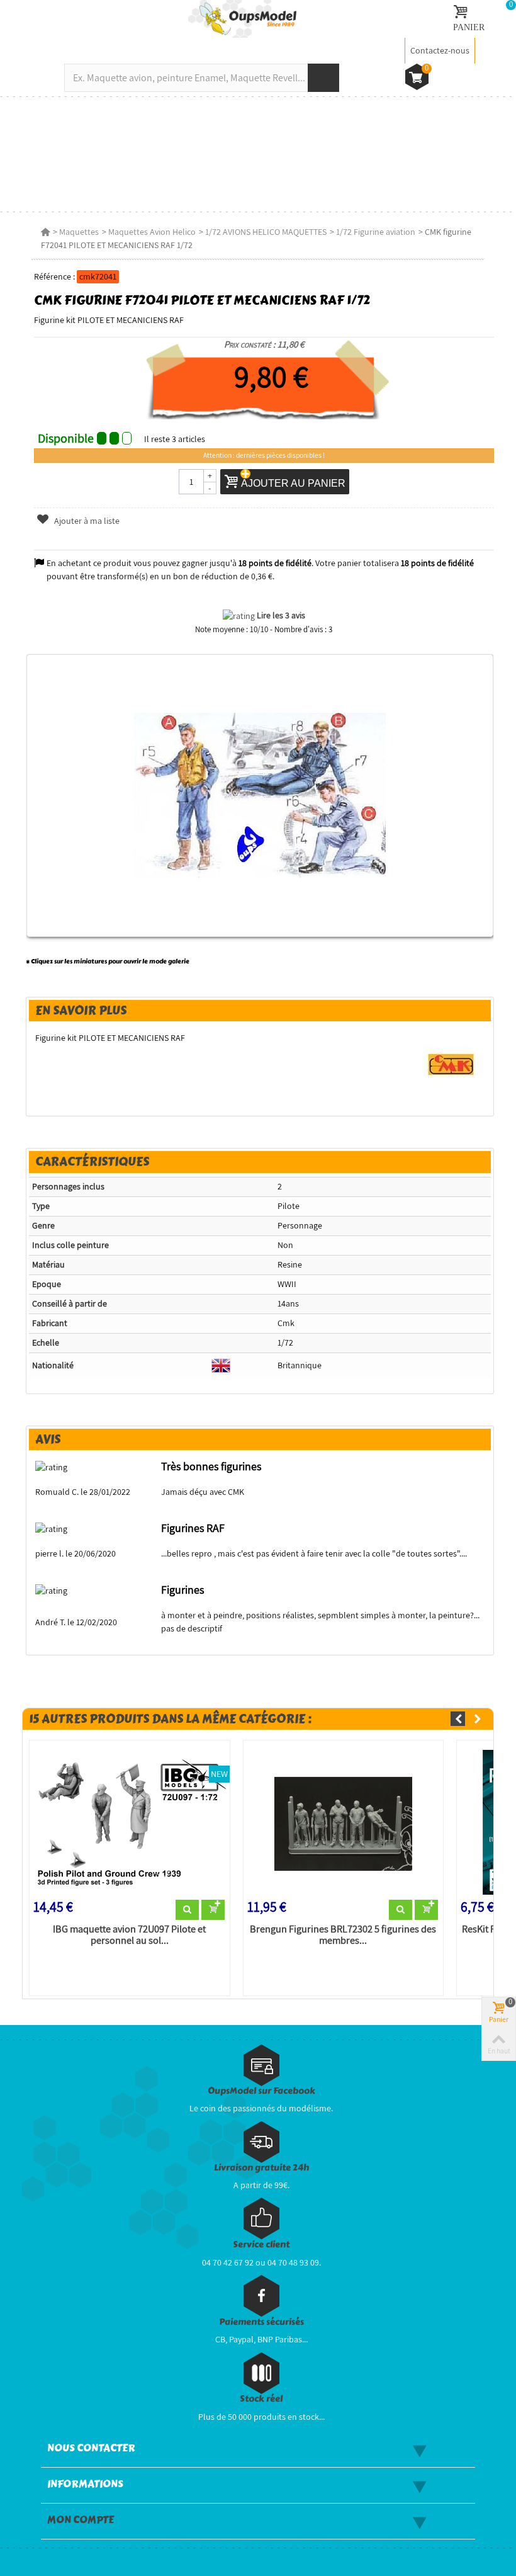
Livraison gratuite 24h (261, 2168)
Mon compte (81, 2520)
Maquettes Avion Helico (152, 232)
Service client (261, 2244)
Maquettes (79, 232)
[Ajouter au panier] (213, 1910)
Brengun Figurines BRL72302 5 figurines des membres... (343, 1935)
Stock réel (261, 2399)
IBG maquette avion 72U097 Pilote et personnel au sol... (129, 1935)
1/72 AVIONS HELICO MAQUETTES (266, 232)
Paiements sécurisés (261, 2322)
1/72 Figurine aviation (376, 232)
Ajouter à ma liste (86, 521)
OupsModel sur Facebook (261, 2091)
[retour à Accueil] (45, 232)
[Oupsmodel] (242, 18)
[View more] (187, 1910)
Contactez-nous (440, 50)
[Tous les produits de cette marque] (451, 1064)
